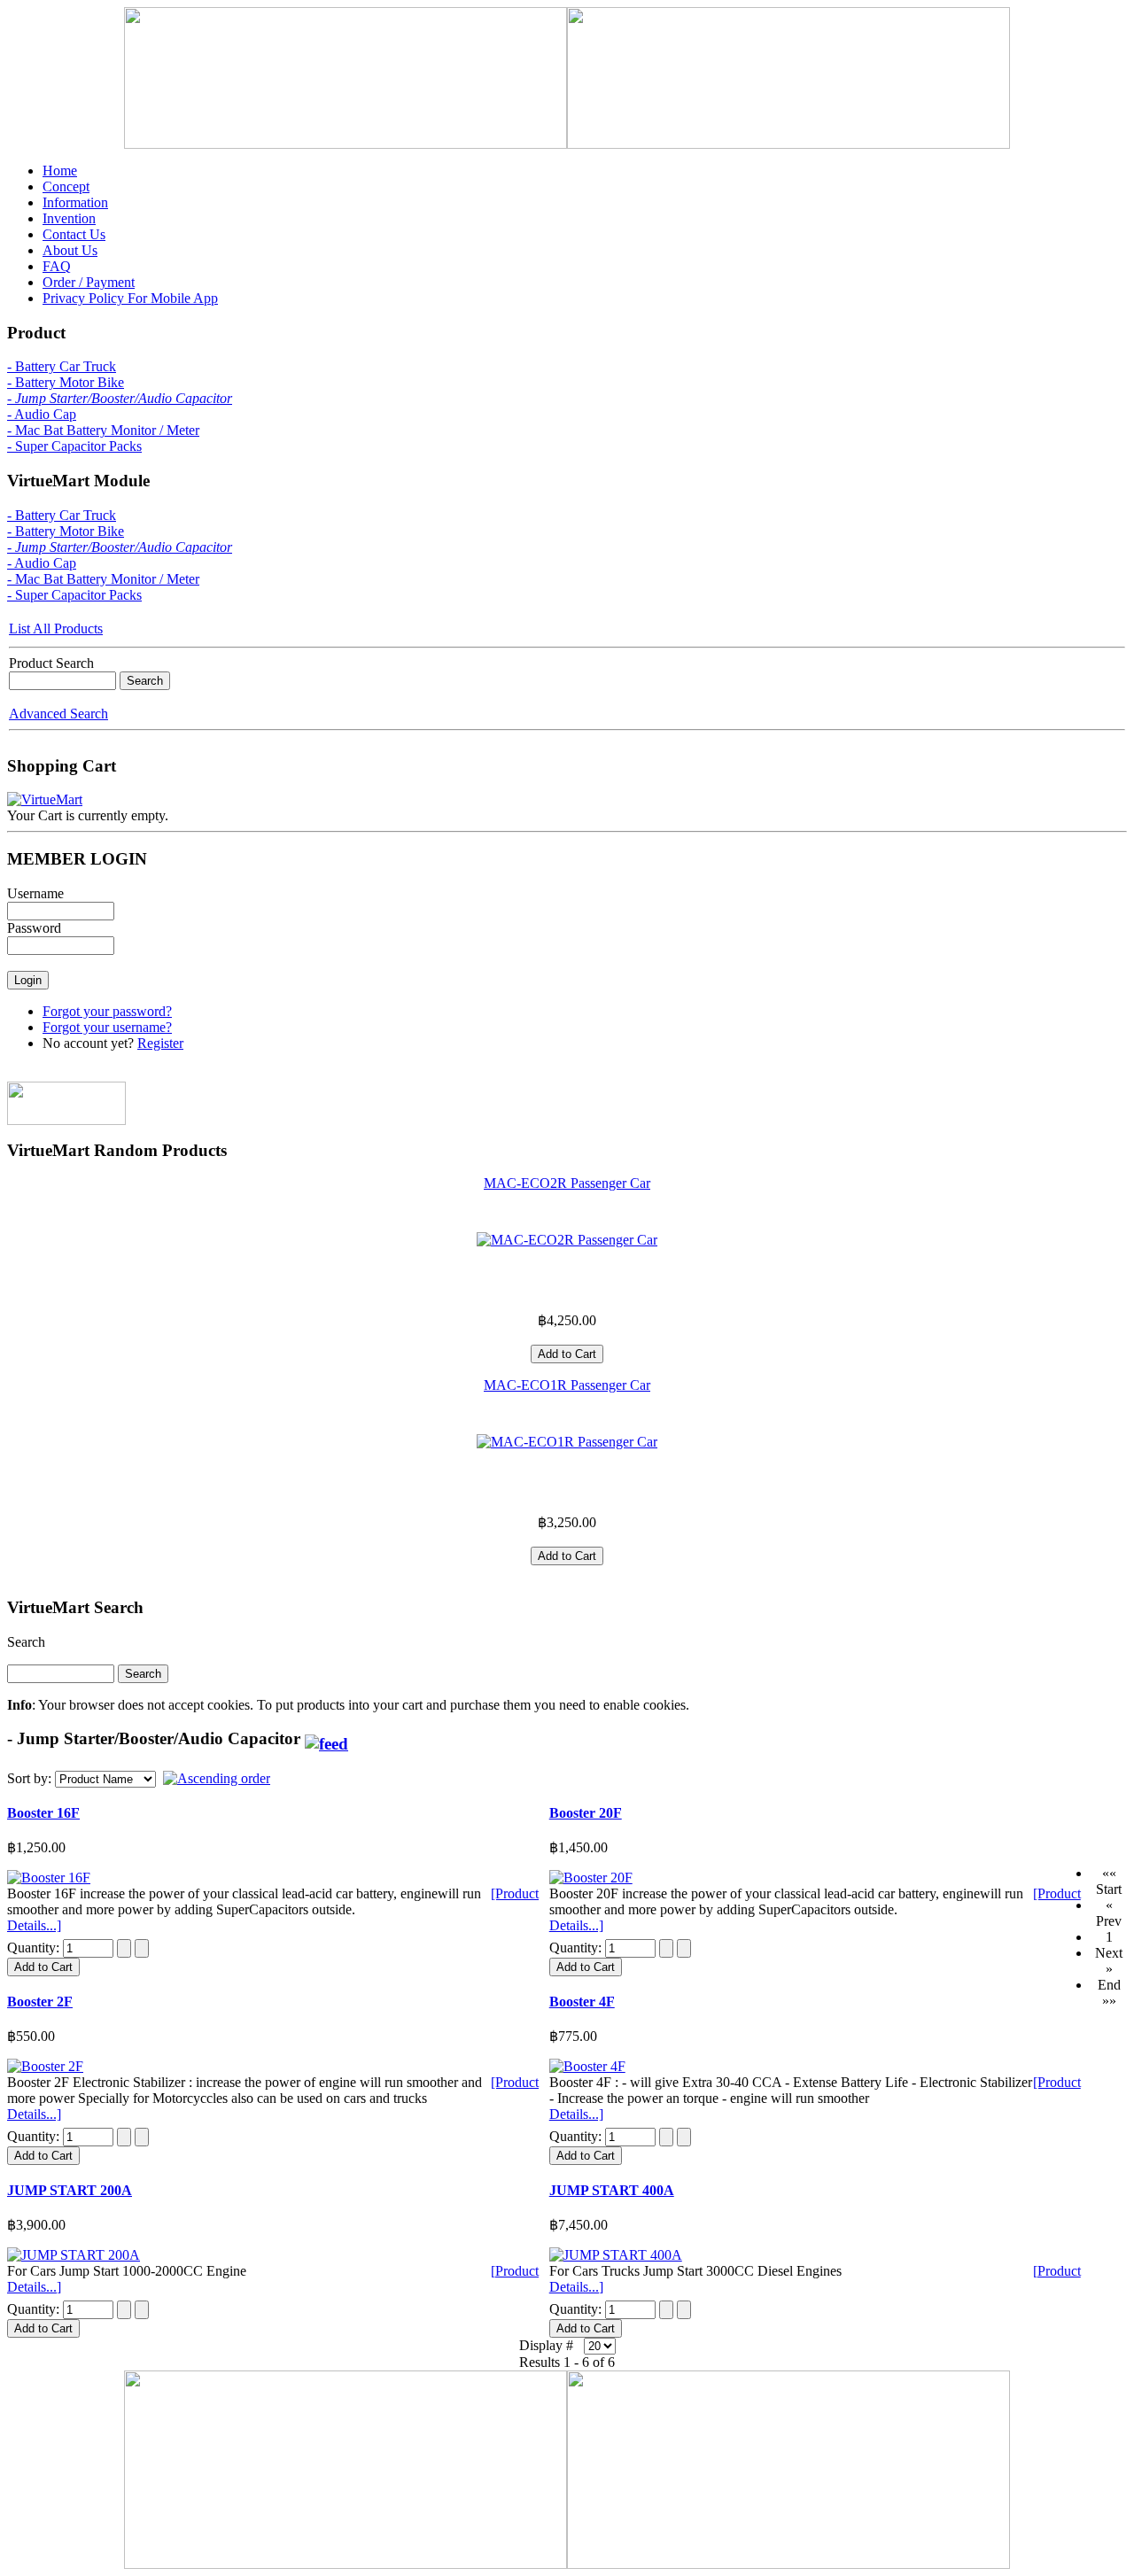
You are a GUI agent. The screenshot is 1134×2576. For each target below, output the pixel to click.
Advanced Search (58, 714)
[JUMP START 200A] (74, 2255)
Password (34, 928)
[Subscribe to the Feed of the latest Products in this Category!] (326, 1738)
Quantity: (35, 1948)
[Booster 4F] (587, 2066)
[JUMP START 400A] (616, 2255)
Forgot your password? (107, 1011)
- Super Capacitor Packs (74, 446)
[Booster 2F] (45, 2066)
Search (26, 1642)
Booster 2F (40, 2002)
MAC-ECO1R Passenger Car (567, 1385)
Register (160, 1043)
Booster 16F (43, 1813)
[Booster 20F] (591, 1878)
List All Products (56, 628)
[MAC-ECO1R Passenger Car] (567, 1442)
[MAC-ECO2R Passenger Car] (567, 1240)
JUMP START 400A (612, 2190)
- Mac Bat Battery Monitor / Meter (103, 430)
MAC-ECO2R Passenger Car (567, 1183)
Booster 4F (582, 2002)
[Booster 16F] (49, 1878)
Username (35, 893)
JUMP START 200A (70, 2190)
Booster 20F (586, 1813)
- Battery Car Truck (62, 366)
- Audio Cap (42, 414)
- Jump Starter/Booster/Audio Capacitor (120, 398)
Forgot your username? (107, 1027)
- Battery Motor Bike (66, 382)
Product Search (51, 663)
